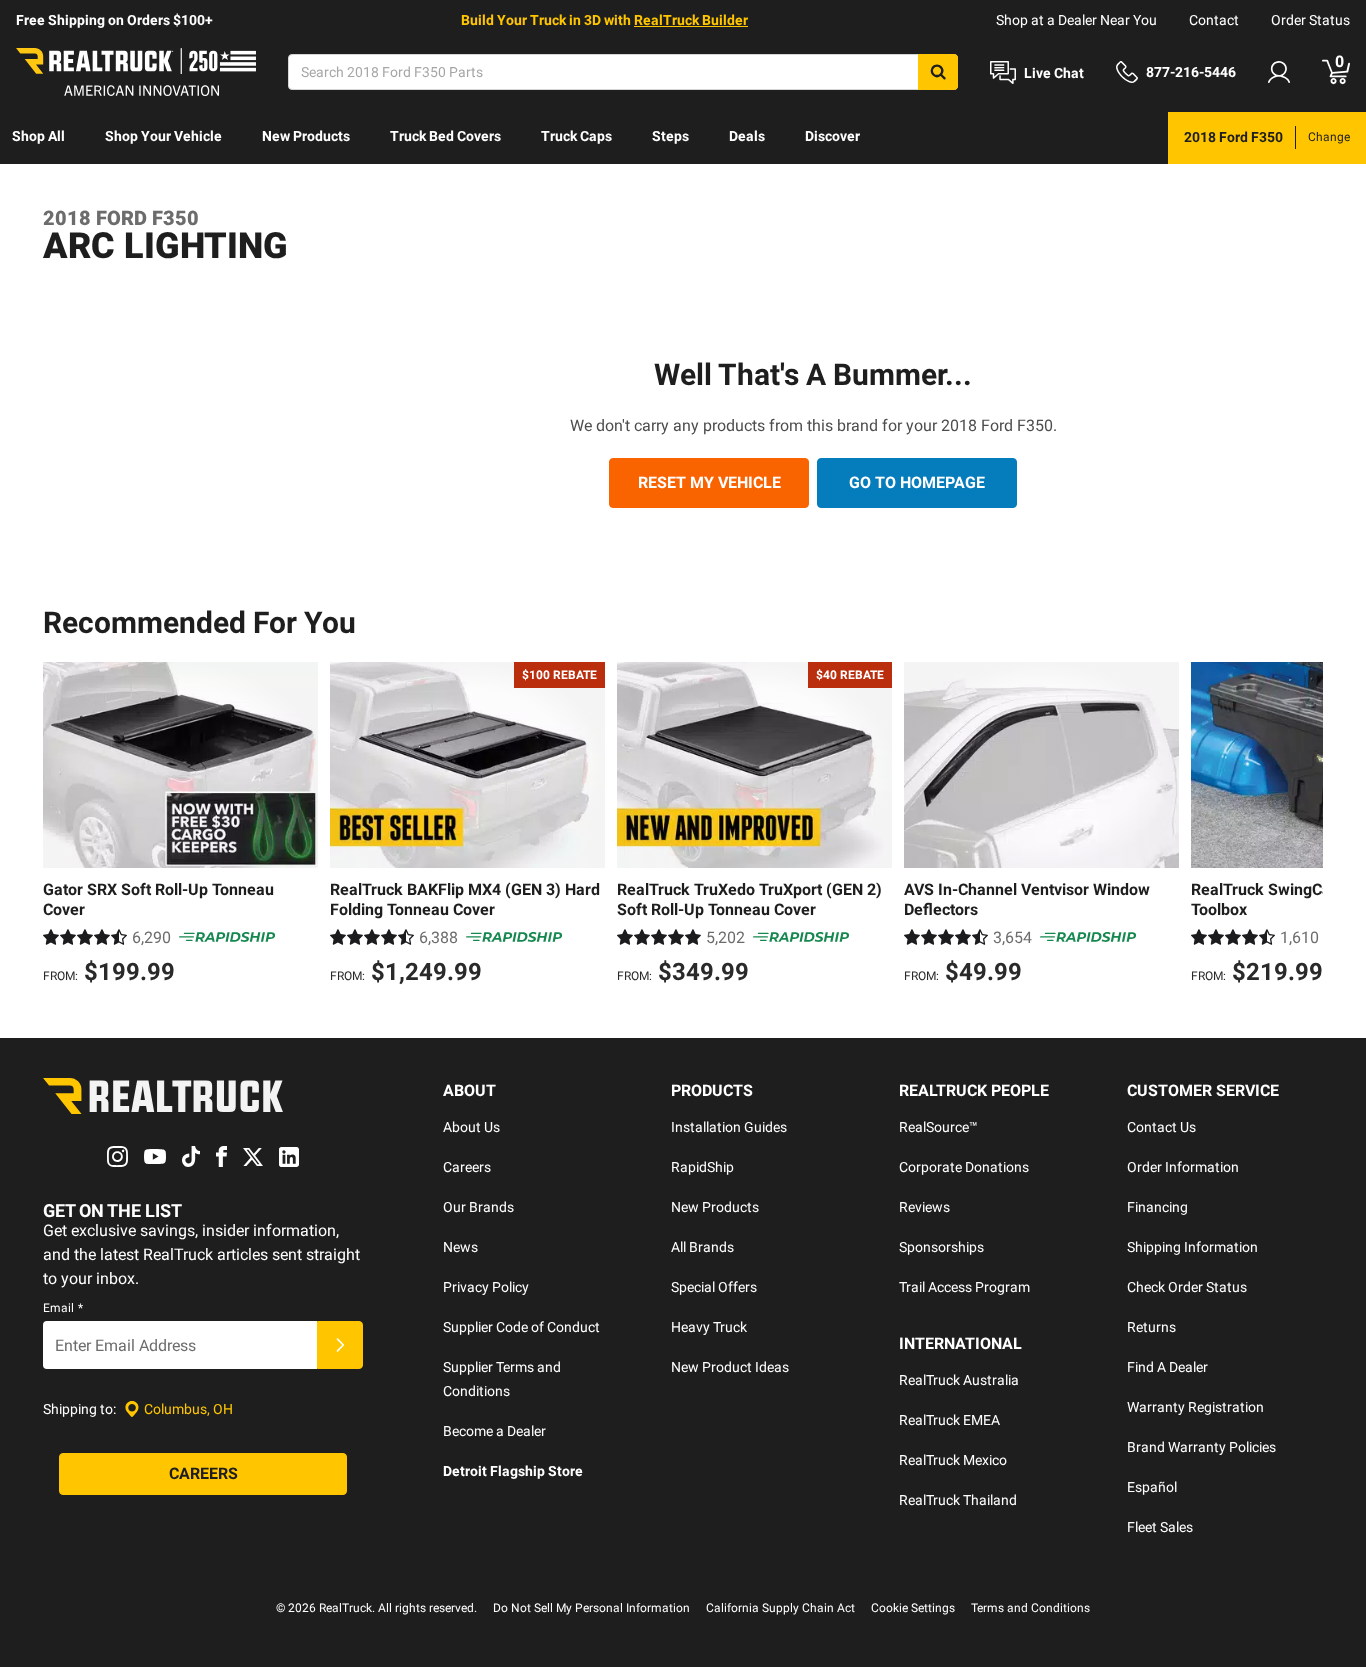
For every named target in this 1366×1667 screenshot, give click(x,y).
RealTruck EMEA (949, 1420)
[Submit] (340, 1345)
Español (1152, 1487)
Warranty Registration (1195, 1407)
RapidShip (702, 1167)
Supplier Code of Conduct (521, 1327)
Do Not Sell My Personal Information (591, 1608)
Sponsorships (941, 1247)
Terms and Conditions (1030, 1608)
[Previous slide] (63, 826)
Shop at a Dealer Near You (1076, 20)
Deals (747, 136)
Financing (1157, 1207)
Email (63, 1308)
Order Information (1183, 1167)
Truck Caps (576, 136)
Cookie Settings (913, 1608)
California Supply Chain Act (780, 1608)
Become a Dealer (494, 1431)
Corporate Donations (964, 1167)
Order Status (1310, 20)
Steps (670, 136)
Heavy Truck (709, 1327)
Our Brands (478, 1207)
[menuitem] (38, 138)
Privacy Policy (486, 1287)
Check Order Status (1187, 1287)
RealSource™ (938, 1127)
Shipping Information (1192, 1247)
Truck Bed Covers (445, 136)
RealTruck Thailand (958, 1500)
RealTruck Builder (691, 20)
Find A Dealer (1167, 1367)
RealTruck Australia (959, 1380)
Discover (832, 136)
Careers (467, 1167)
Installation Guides (729, 1127)
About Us (471, 1127)
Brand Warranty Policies (1201, 1447)
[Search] (938, 72)
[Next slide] (1303, 826)
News (460, 1247)
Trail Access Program (964, 1287)
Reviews (924, 1207)
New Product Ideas (730, 1367)
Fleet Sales (1160, 1527)
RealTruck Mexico (953, 1460)
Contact (1214, 20)
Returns (1151, 1327)
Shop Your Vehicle (163, 136)
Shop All (38, 136)
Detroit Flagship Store (513, 1471)
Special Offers (714, 1287)
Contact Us (1161, 1127)
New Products (306, 136)
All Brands (702, 1247)
